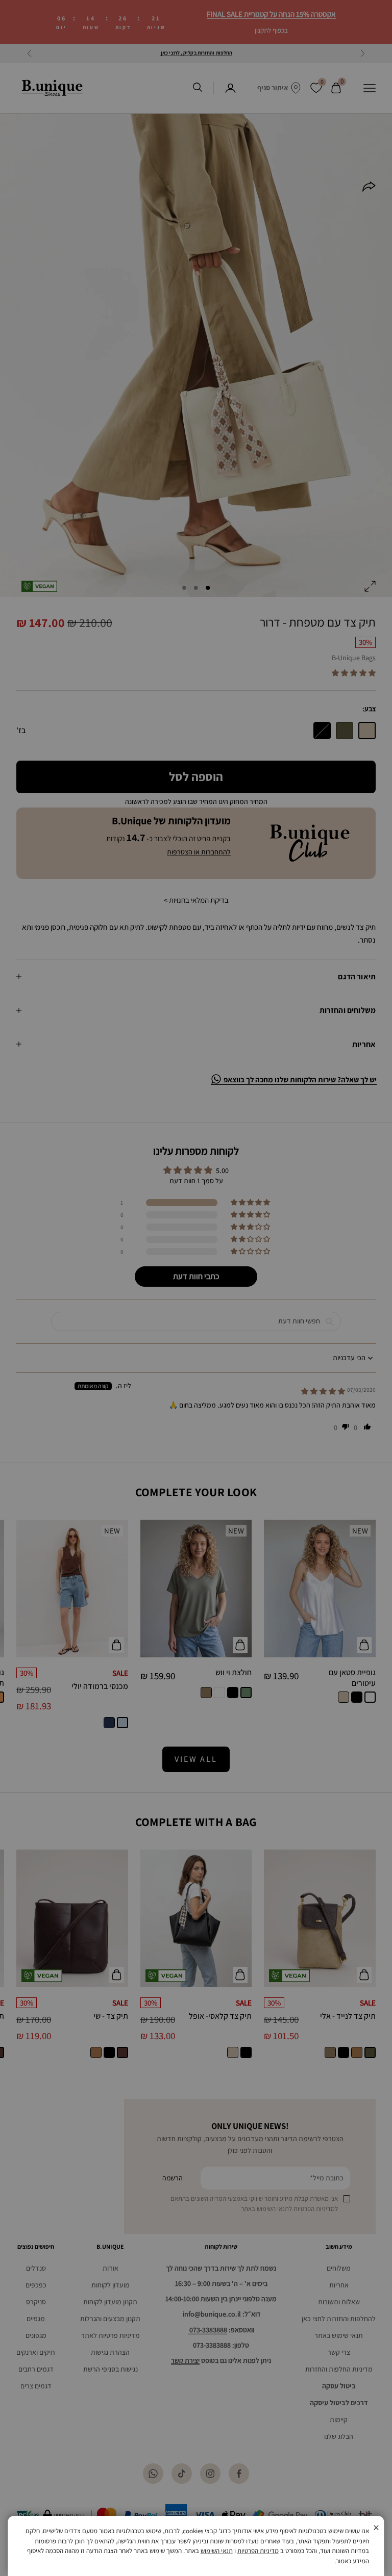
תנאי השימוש (217, 2551)
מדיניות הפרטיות (258, 2551)
